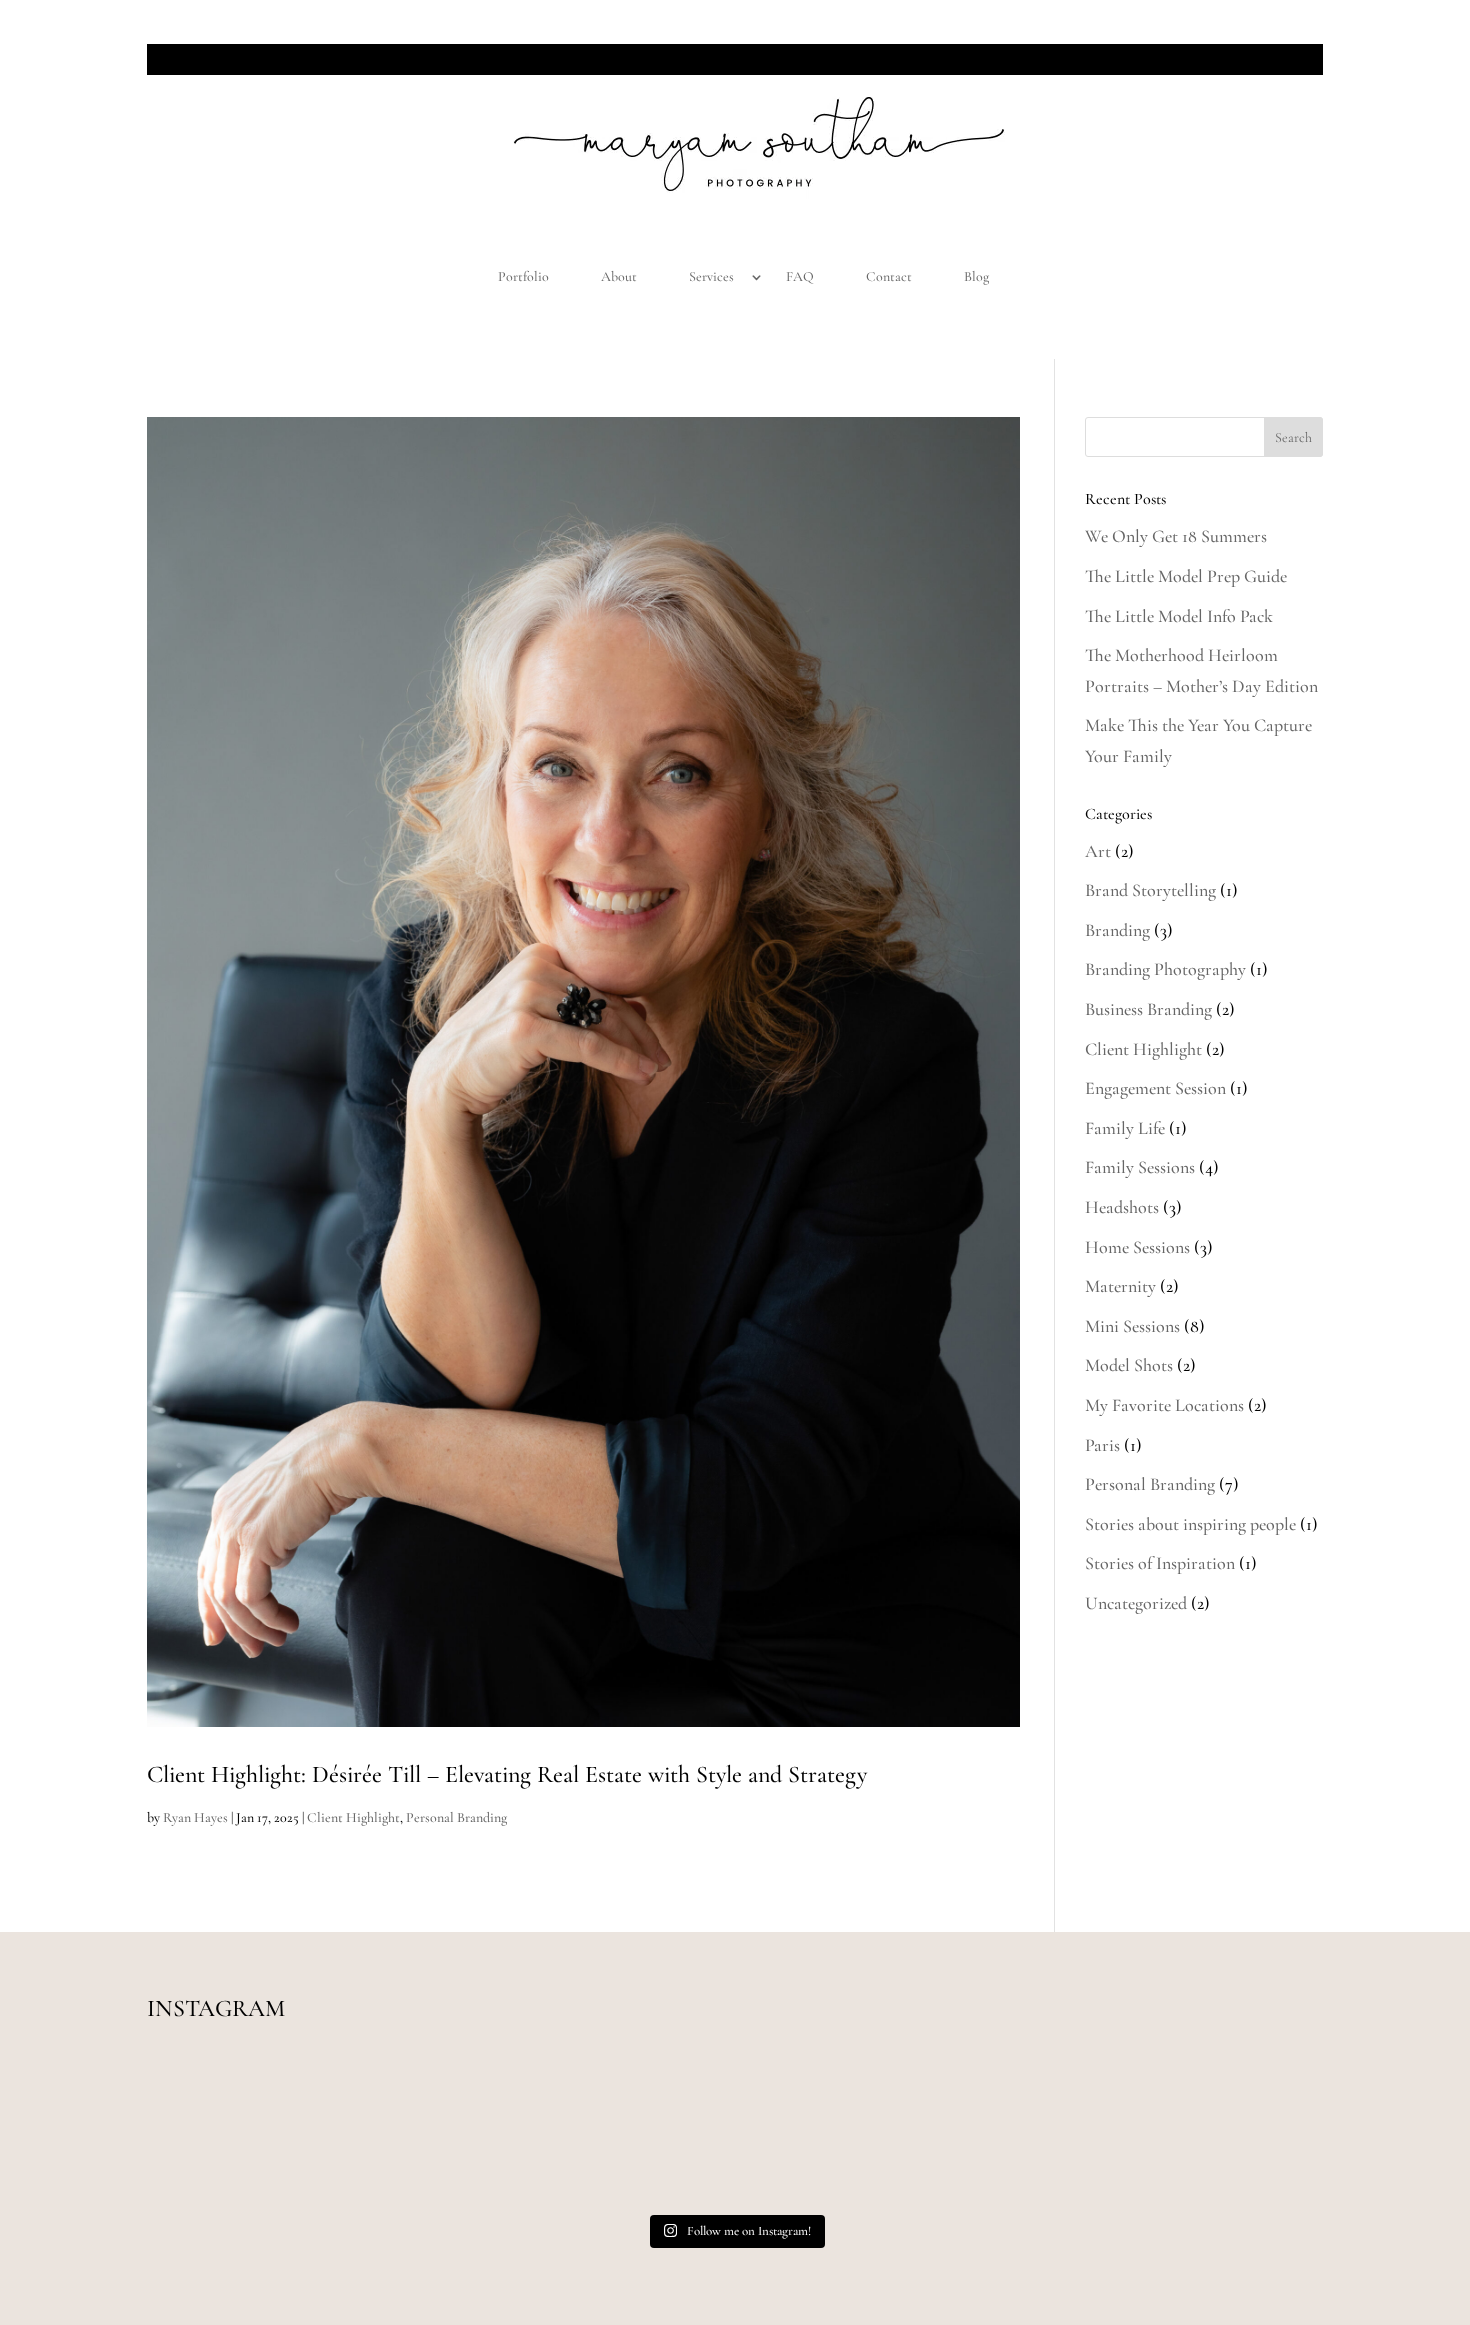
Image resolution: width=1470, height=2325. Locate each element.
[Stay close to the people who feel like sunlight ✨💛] (1205, 2132)
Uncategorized (1136, 1603)
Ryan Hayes (195, 1817)
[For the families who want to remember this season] (264, 2132)
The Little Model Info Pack (1179, 616)
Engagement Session (1155, 1088)
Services (711, 276)
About (619, 276)
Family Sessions (1140, 1167)
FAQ (800, 276)
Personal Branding (456, 1817)
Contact (889, 276)
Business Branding (1148, 1009)
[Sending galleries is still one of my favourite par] (970, 2132)
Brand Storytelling (1150, 890)
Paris (1102, 1445)
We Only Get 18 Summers (1176, 536)
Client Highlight (353, 1817)
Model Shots (1129, 1365)
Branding (1117, 930)
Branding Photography (1165, 969)
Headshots (1122, 1207)
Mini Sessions (1132, 1326)
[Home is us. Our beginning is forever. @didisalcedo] (499, 2132)
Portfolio (523, 276)
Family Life (1125, 1128)
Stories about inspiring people (1190, 1524)
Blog (976, 276)
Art (1098, 851)
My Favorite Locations (1164, 1405)
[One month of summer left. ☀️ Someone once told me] (734, 2132)
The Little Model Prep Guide (1186, 576)
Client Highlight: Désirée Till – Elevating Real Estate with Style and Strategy (507, 1774)
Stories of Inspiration (1160, 1563)
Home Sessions (1137, 1247)
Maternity (1120, 1286)
